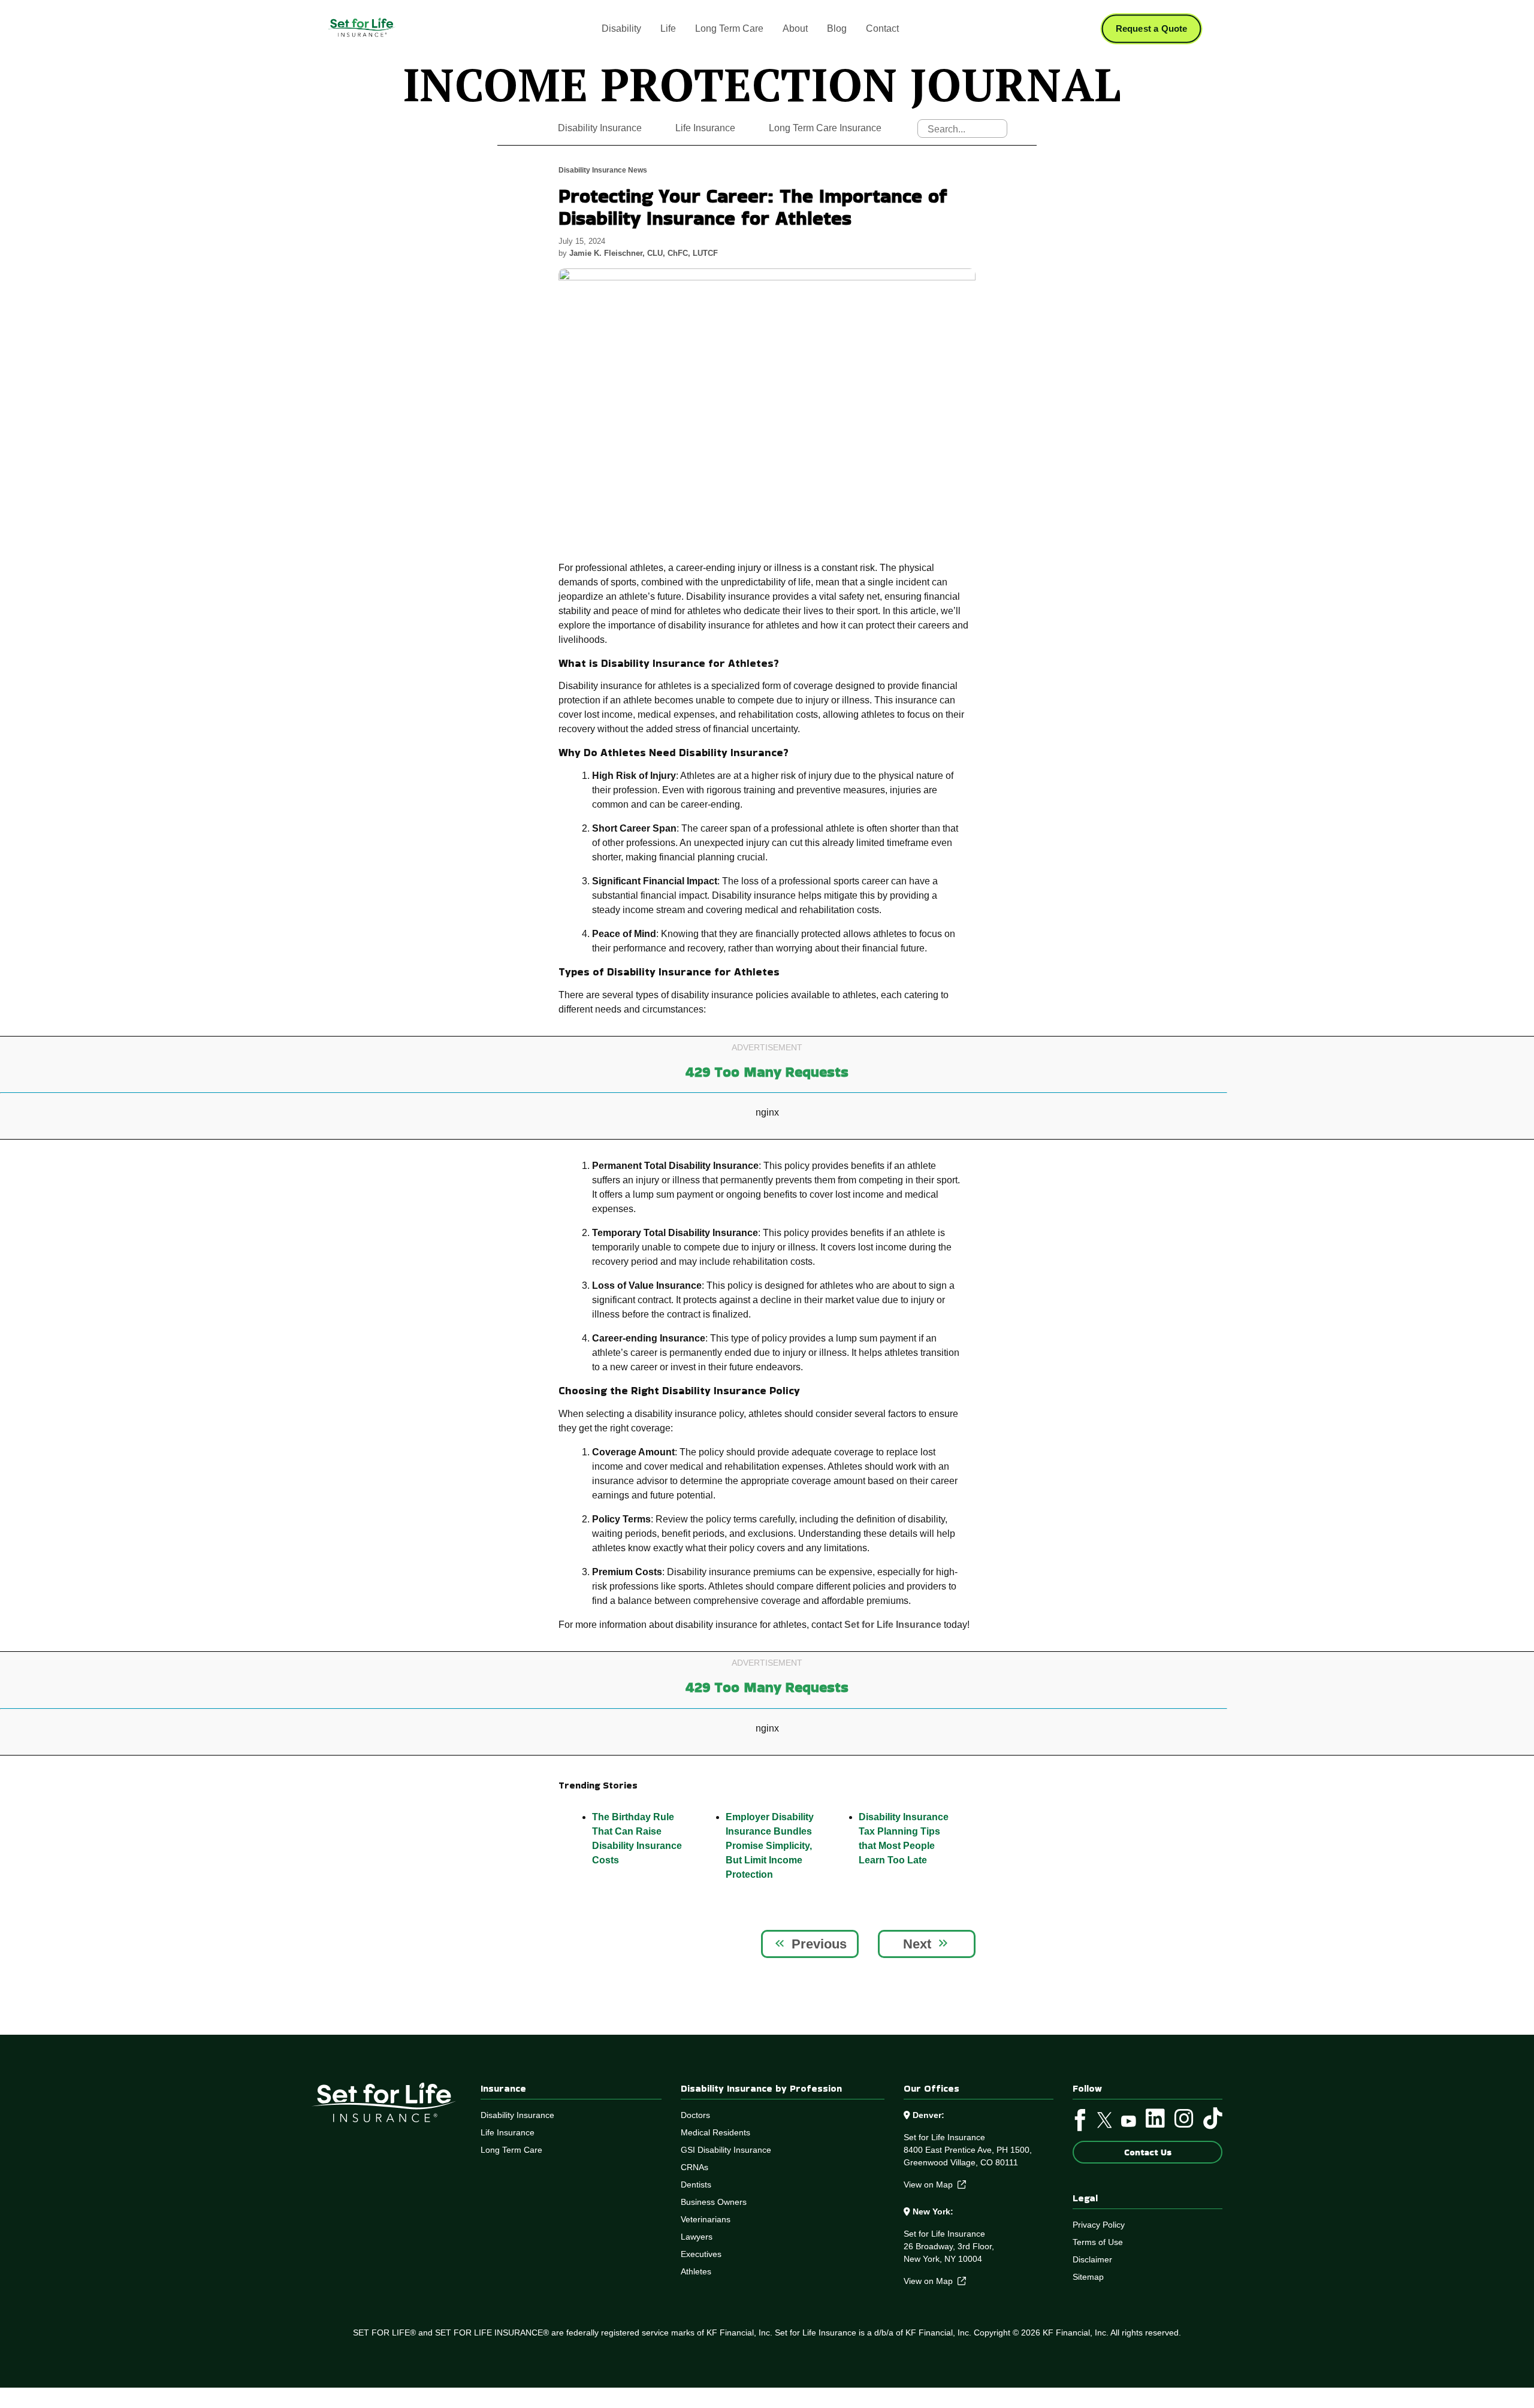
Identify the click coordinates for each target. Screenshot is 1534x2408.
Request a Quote (1152, 29)
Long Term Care (729, 28)
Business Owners (714, 2202)
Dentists (696, 2185)
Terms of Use (1098, 2242)
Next (917, 1944)
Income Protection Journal (762, 84)
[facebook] (1080, 2123)
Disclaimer (1092, 2259)
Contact (882, 28)
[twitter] (1105, 2123)
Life (668, 28)
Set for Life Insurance (893, 1625)
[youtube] (1129, 2123)
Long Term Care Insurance (825, 128)
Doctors (695, 2115)
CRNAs (694, 2167)
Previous (819, 1944)
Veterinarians (706, 2219)
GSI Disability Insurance (726, 2150)
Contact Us (1148, 2152)
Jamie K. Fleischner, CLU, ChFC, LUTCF (644, 253)
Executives (701, 2254)
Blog (837, 28)
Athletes (696, 2271)
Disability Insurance (600, 128)
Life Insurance (705, 128)
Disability (621, 28)
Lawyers (697, 2237)
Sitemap (1088, 2277)
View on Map (931, 2185)
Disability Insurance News (603, 170)
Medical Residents (715, 2132)
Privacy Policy (1099, 2225)
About (795, 28)
